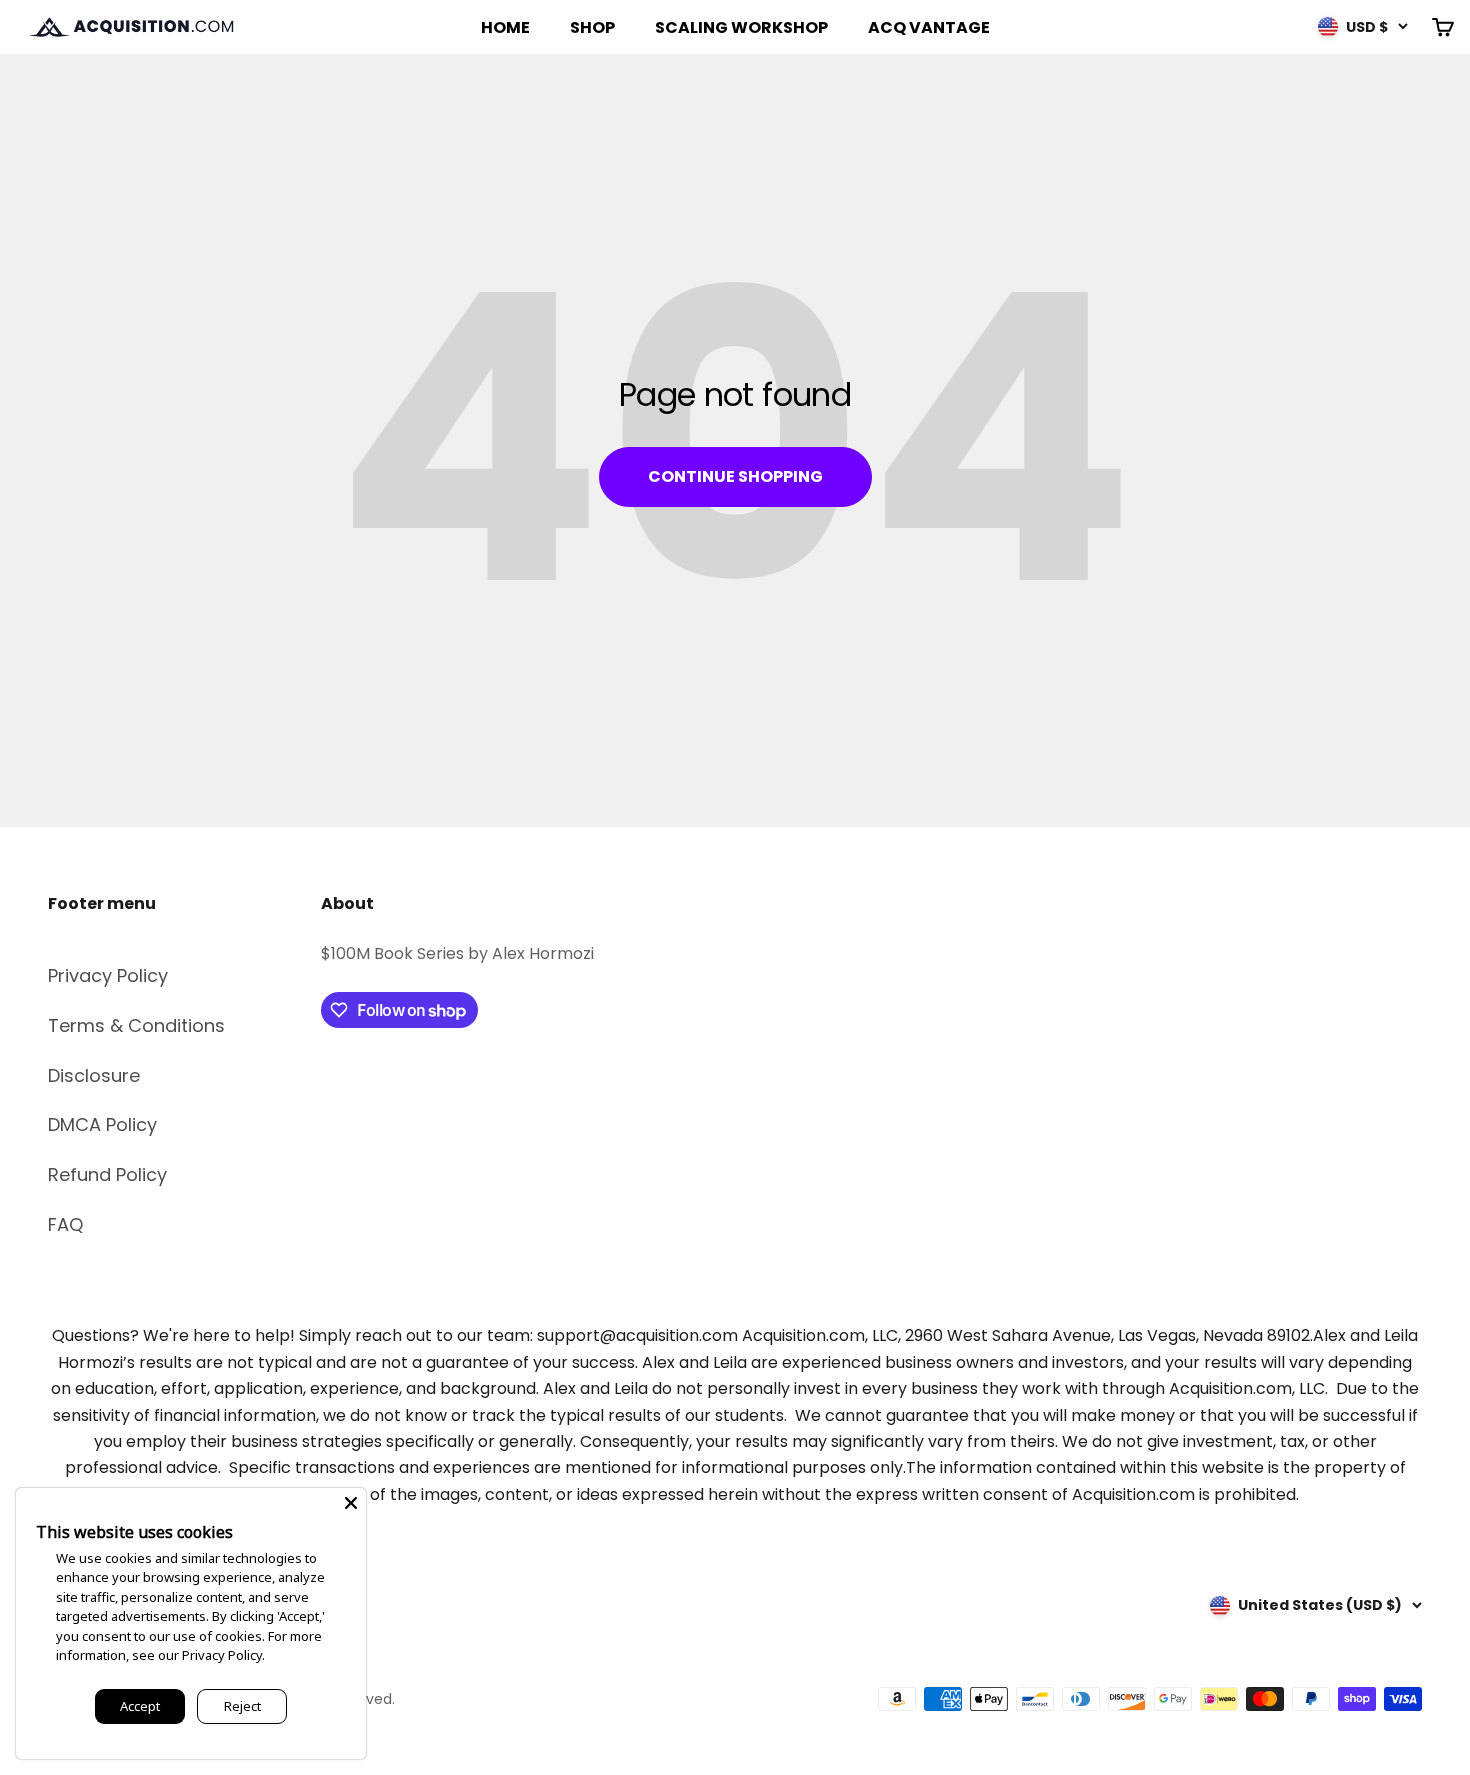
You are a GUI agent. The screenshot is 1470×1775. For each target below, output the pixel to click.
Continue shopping (735, 476)
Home (505, 27)
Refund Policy (107, 1174)
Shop (592, 27)
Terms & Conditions (136, 1025)
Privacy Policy (108, 975)
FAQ (65, 1224)
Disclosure (94, 1075)
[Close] (351, 1503)
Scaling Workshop (741, 27)
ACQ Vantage (929, 27)
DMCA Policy (102, 1124)
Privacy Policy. (223, 1655)
